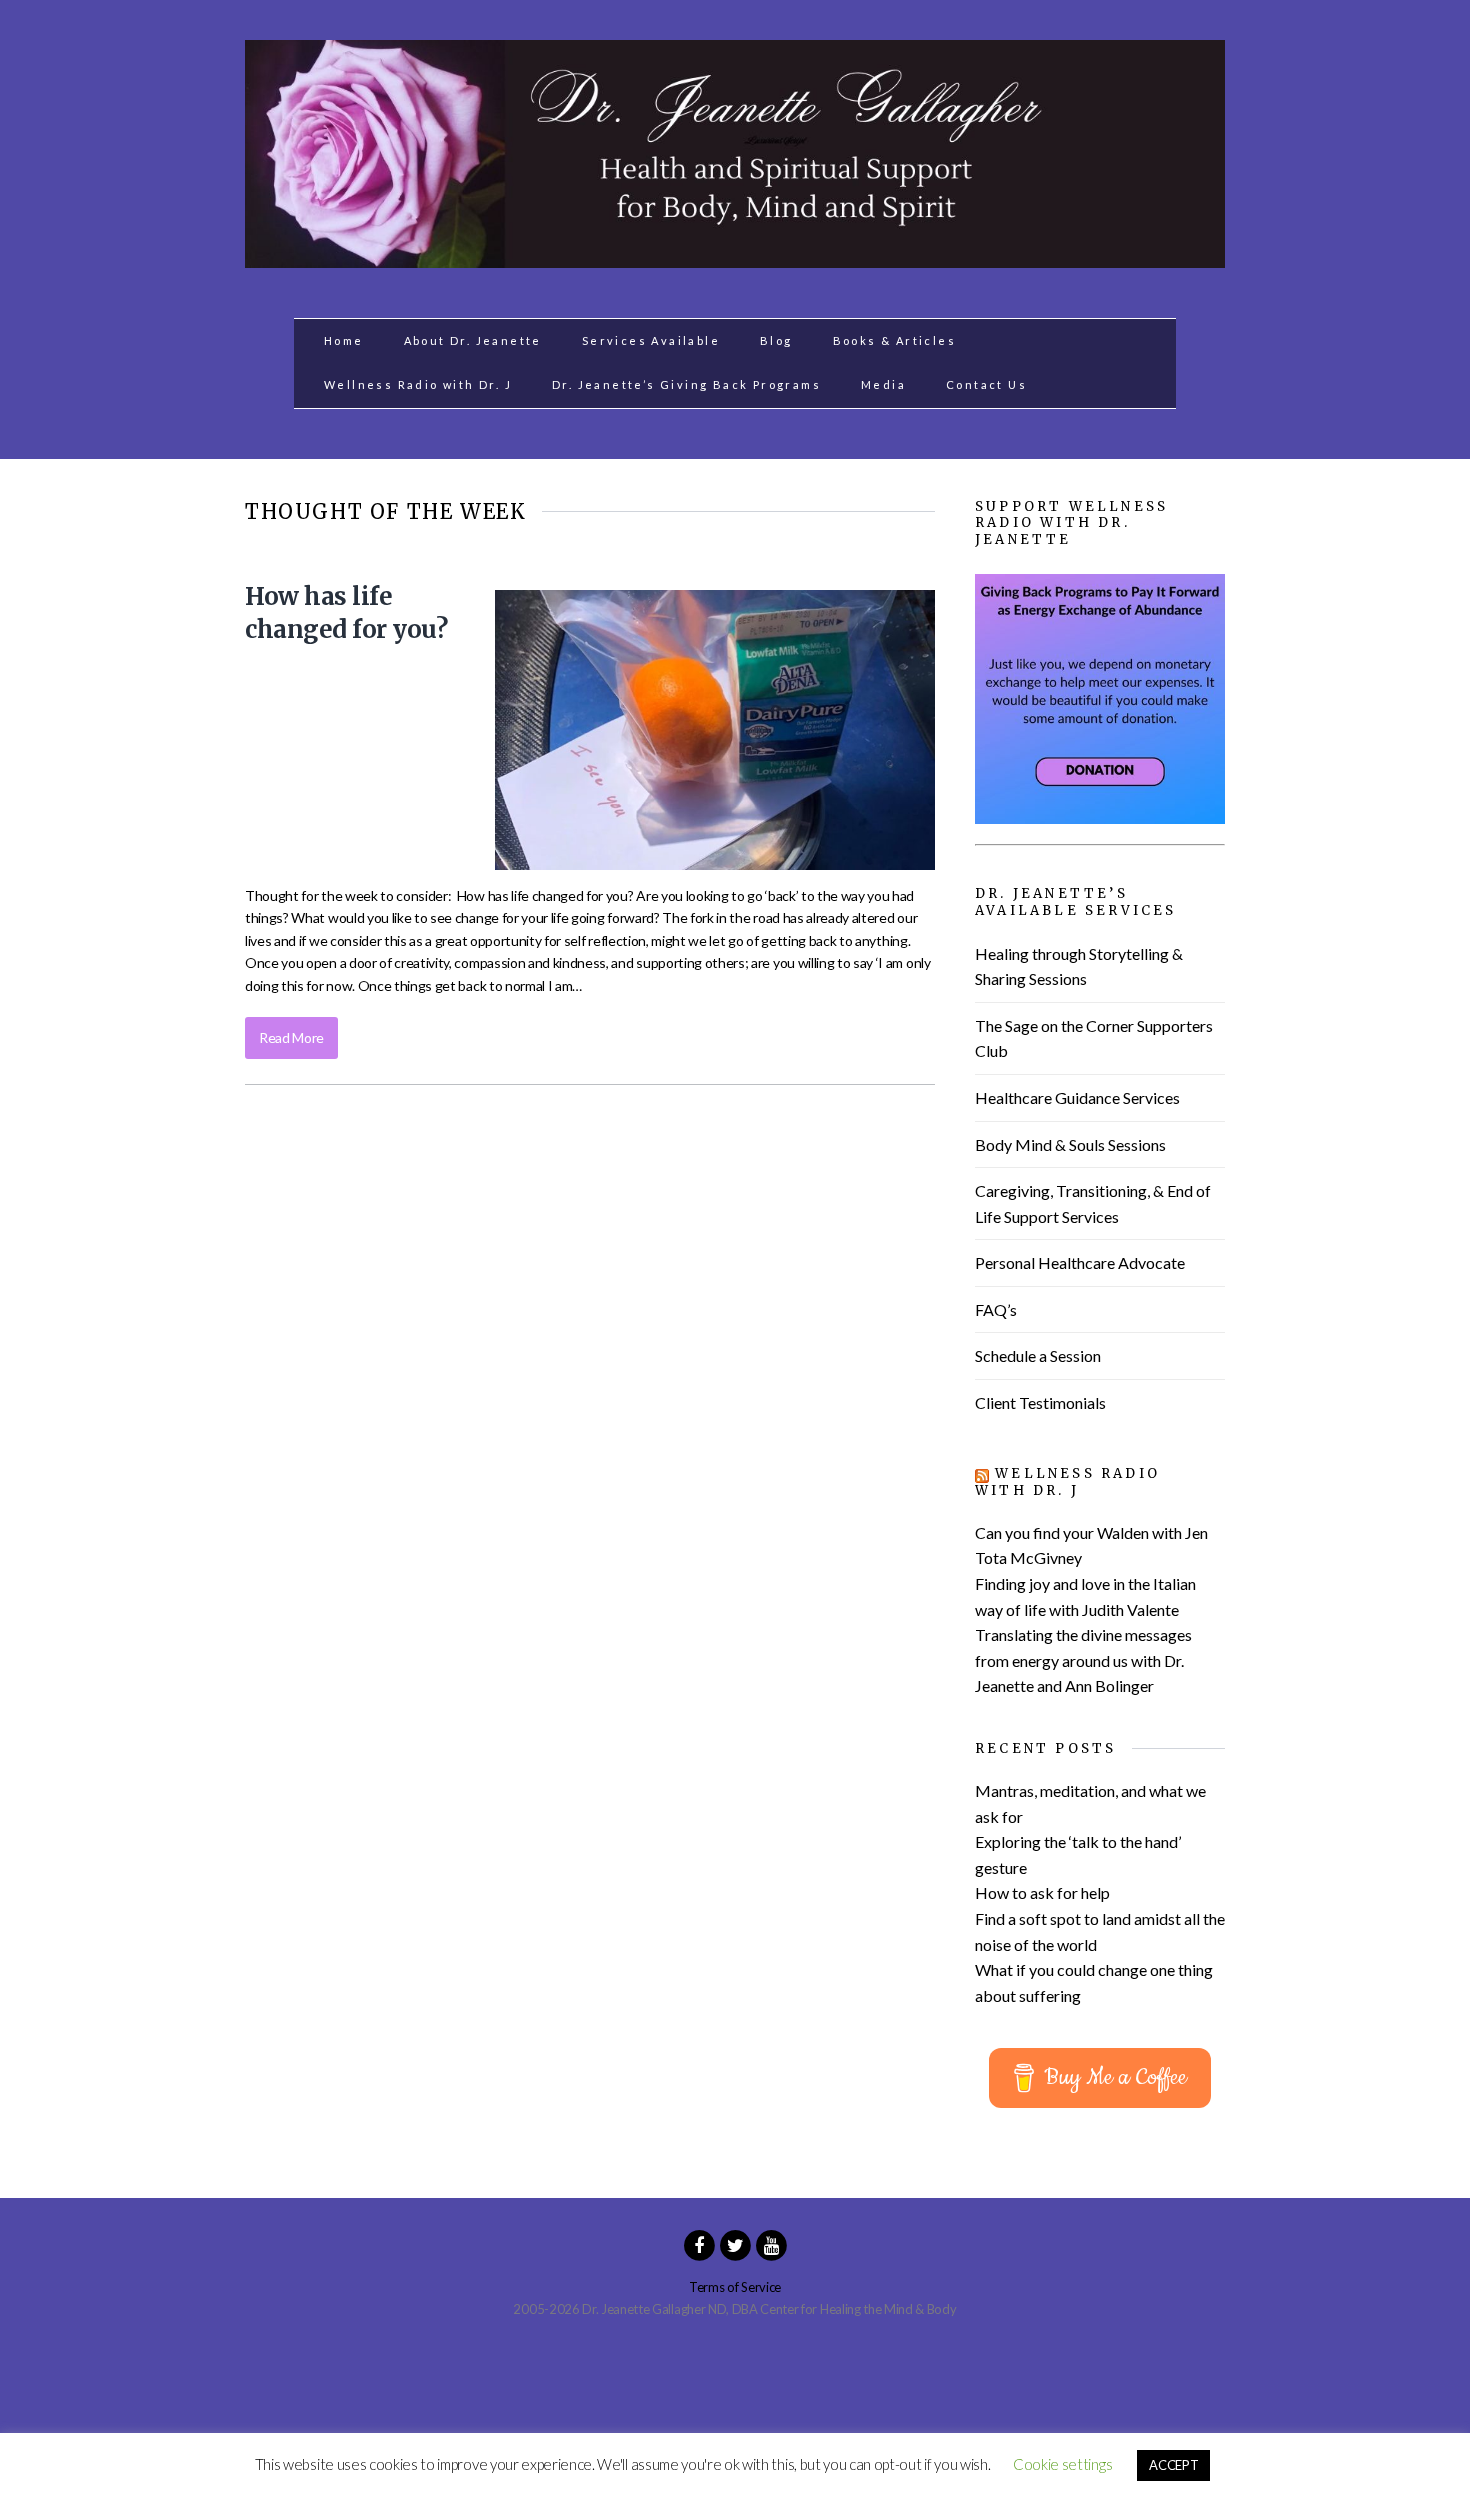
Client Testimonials (1040, 1402)
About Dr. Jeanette (473, 340)
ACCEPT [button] (1173, 2465)
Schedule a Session (1038, 1355)
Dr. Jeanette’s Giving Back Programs (686, 384)
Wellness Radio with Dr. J (418, 384)
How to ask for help (1042, 1892)
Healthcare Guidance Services (1077, 1097)
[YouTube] (771, 2244)
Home (344, 340)
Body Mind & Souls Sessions (1070, 1144)
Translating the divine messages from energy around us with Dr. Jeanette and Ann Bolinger (1083, 1660)
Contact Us (986, 384)
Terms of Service (735, 2287)
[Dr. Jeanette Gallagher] (735, 256)
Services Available (651, 340)
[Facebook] (699, 2244)
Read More (291, 1037)
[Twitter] (735, 2244)
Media (883, 384)
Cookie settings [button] (1062, 2464)
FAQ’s (996, 1309)
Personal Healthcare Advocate (1080, 1262)
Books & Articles (894, 340)
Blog (776, 340)
